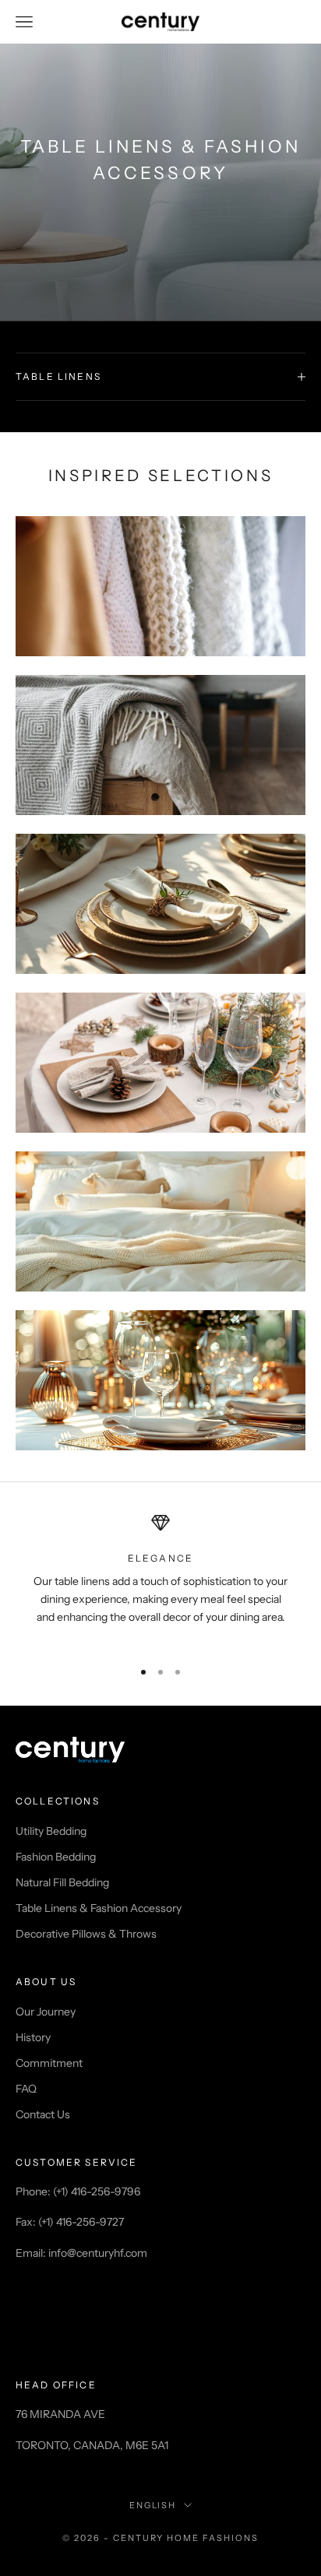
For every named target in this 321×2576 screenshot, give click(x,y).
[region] (160, 1579)
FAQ (26, 2089)
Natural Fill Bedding (62, 1882)
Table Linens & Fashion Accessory (99, 1908)
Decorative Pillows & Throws (86, 1934)
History (33, 2037)
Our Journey (46, 2012)
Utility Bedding (51, 1831)
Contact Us (43, 2114)
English (153, 2505)
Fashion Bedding (56, 1857)
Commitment (49, 2063)
